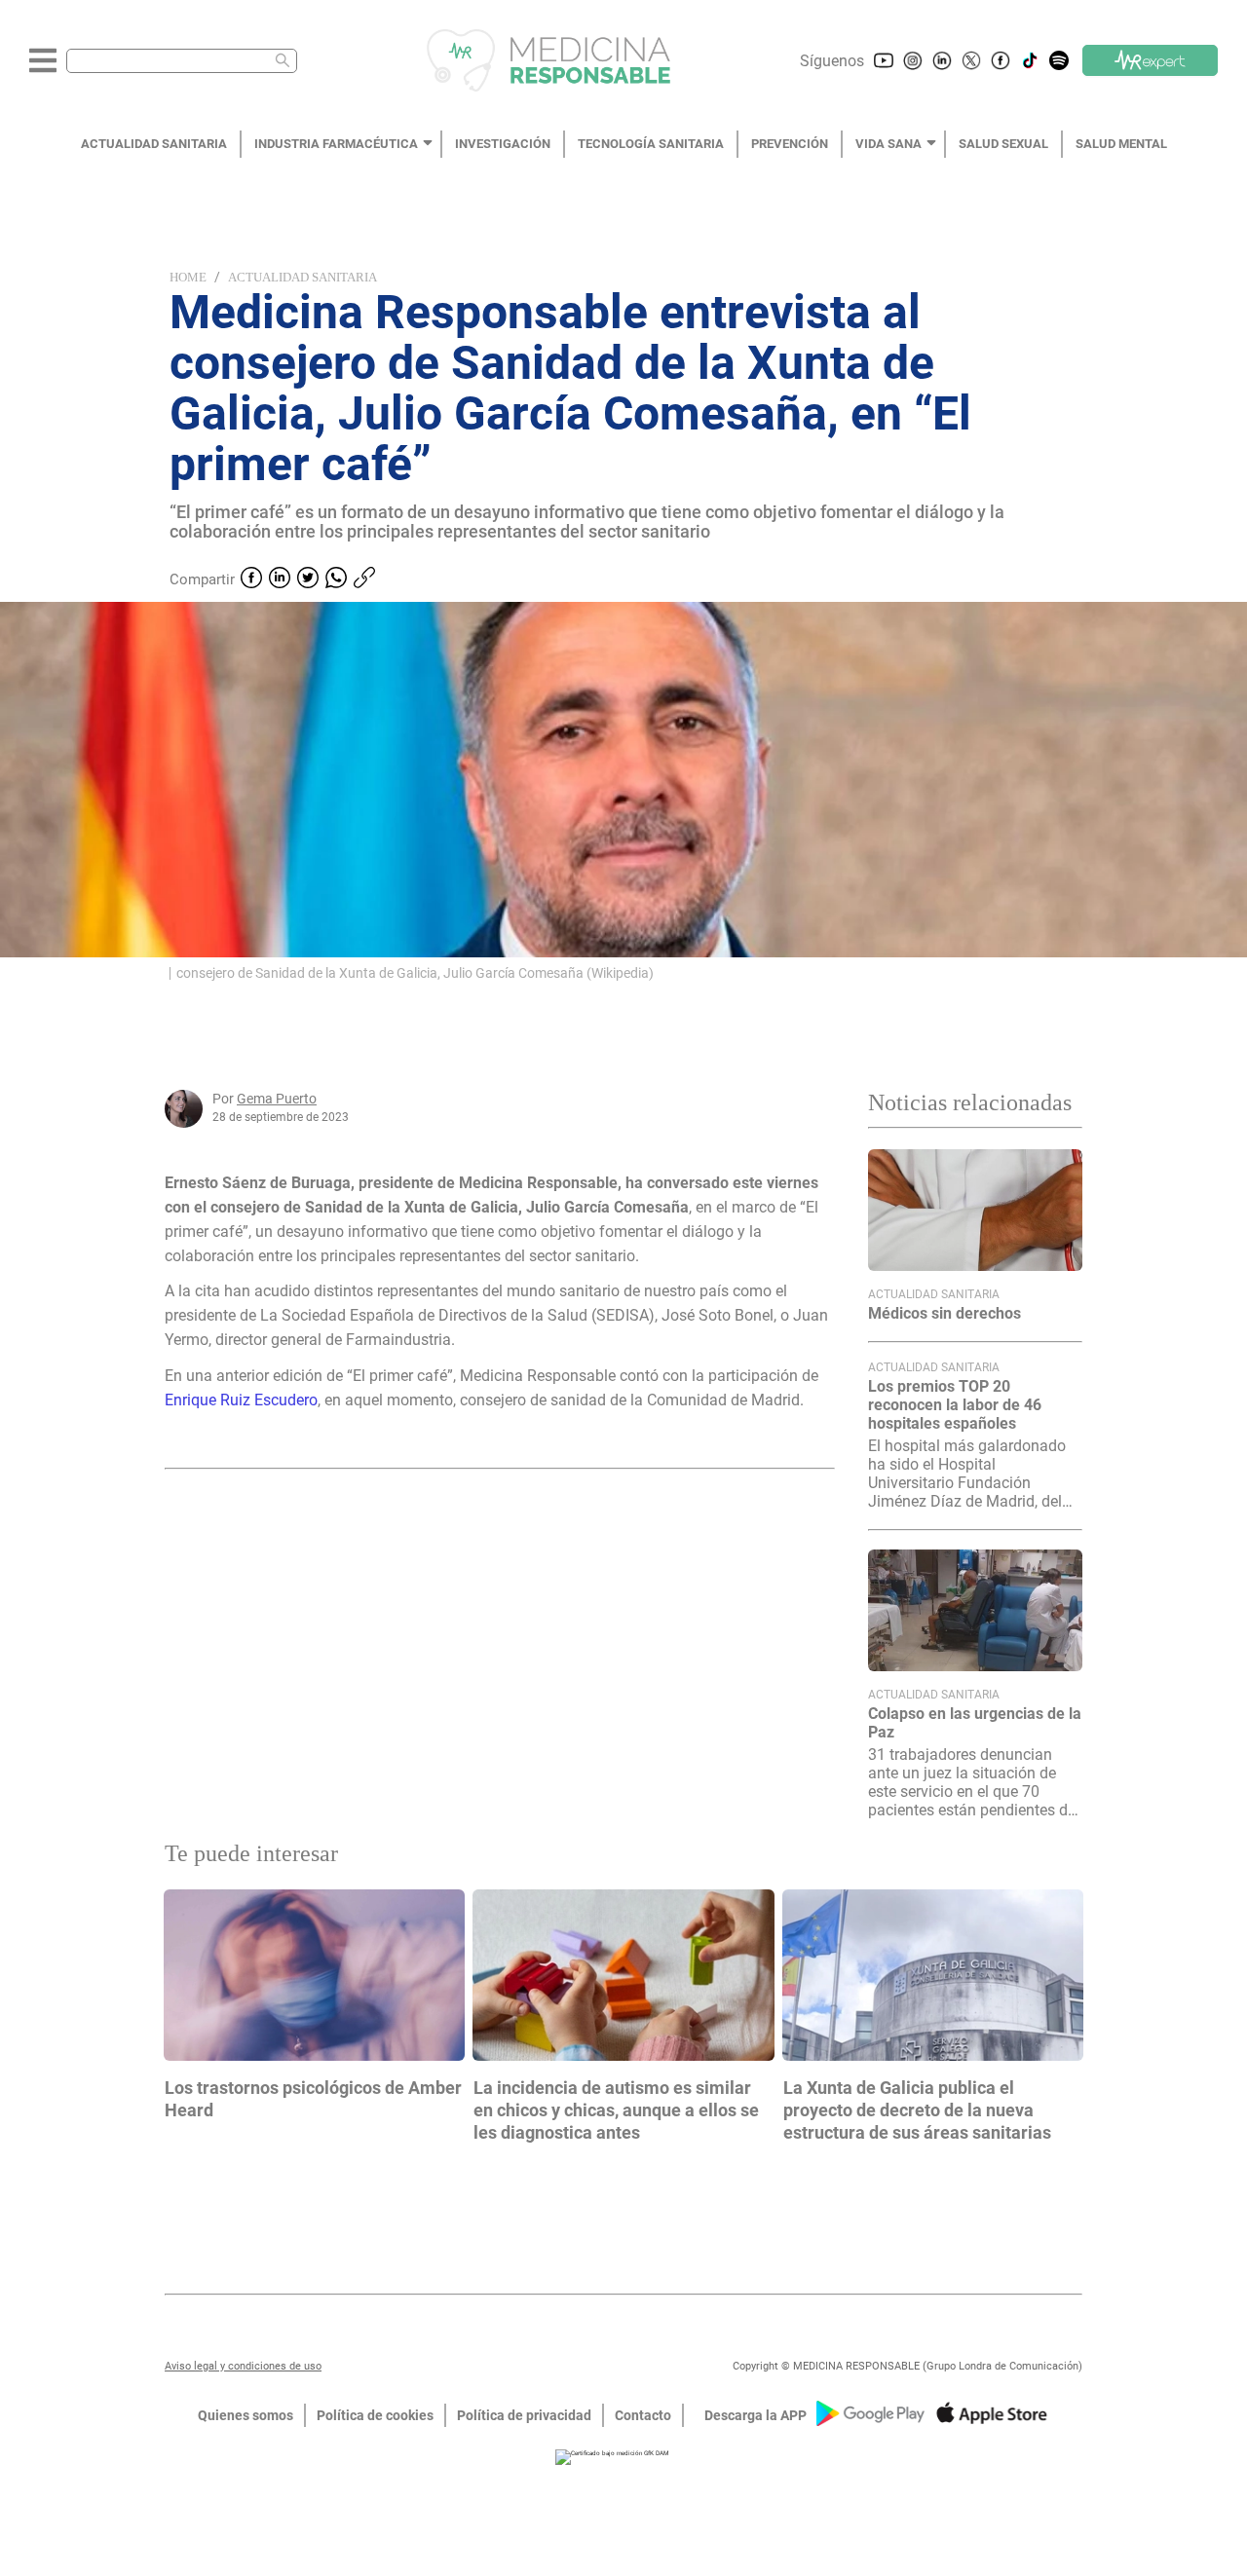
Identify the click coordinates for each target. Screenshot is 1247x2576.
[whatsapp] (336, 579)
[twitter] (308, 579)
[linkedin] (280, 579)
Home (188, 277)
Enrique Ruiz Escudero (241, 1400)
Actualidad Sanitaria (302, 277)
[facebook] (251, 579)
